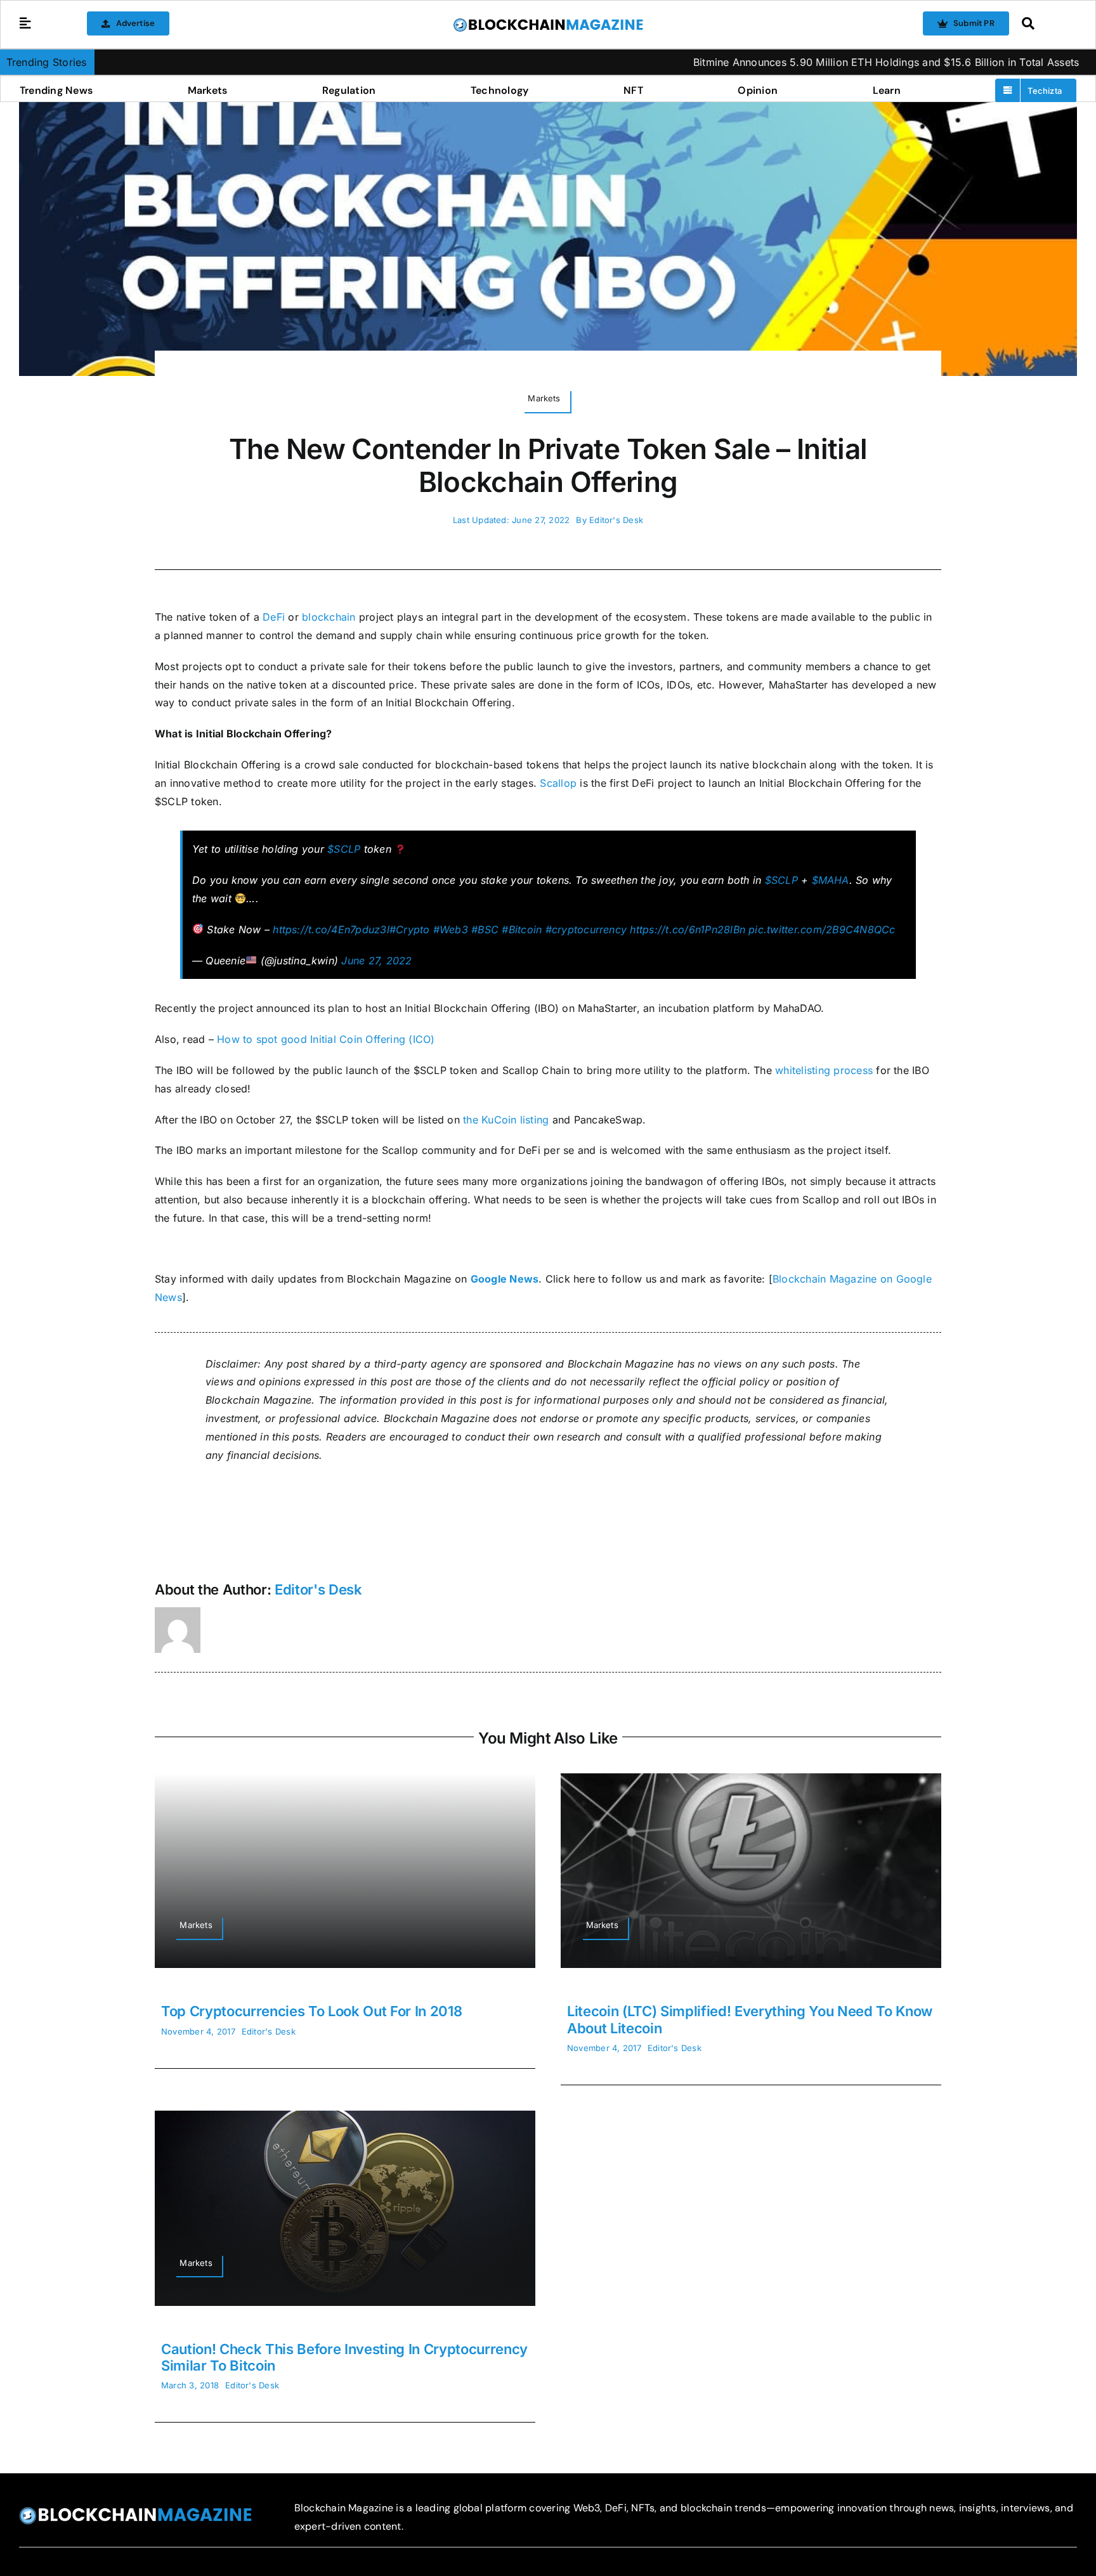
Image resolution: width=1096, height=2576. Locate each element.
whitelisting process (822, 1070)
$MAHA (831, 880)
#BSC (485, 929)
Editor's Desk (616, 520)
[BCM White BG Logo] (548, 22)
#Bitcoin (522, 929)
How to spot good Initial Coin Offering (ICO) (326, 1039)
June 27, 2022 (376, 961)
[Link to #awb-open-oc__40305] (1046, 23)
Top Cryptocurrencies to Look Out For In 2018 (311, 2011)
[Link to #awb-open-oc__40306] (25, 23)
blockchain (329, 617)
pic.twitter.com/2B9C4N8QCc (822, 929)
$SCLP (344, 849)
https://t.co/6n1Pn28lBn (688, 929)
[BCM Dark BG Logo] (135, 2511)
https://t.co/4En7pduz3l (331, 929)
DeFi (274, 617)
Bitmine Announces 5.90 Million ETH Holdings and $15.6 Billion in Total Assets (776, 62)
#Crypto (410, 929)
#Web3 (451, 929)
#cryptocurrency (586, 929)
